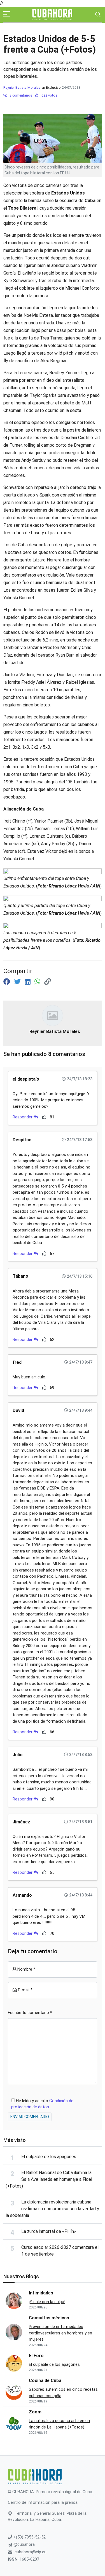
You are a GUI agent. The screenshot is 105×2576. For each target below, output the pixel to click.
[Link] (48, 982)
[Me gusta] (44, 1117)
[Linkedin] (28, 982)
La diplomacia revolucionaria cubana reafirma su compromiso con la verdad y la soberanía (52, 2209)
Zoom (35, 2412)
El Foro (36, 2356)
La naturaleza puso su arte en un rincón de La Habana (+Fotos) (59, 2424)
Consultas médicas (49, 2318)
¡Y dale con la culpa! (47, 2302)
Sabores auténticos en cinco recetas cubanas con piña (63, 2393)
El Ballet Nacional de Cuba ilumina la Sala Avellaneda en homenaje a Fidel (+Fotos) (49, 2179)
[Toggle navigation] (98, 15)
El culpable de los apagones (49, 2157)
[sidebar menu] (7, 15)
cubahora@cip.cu (31, 2552)
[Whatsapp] (38, 982)
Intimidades (41, 2293)
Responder (23, 1117)
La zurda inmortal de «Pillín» (49, 2231)
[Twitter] (18, 982)
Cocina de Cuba (45, 2381)
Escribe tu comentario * (30, 2013)
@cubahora (24, 2544)
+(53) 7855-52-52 (29, 2537)
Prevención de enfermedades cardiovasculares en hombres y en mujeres (60, 2333)
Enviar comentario (30, 2117)
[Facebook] (8, 982)
